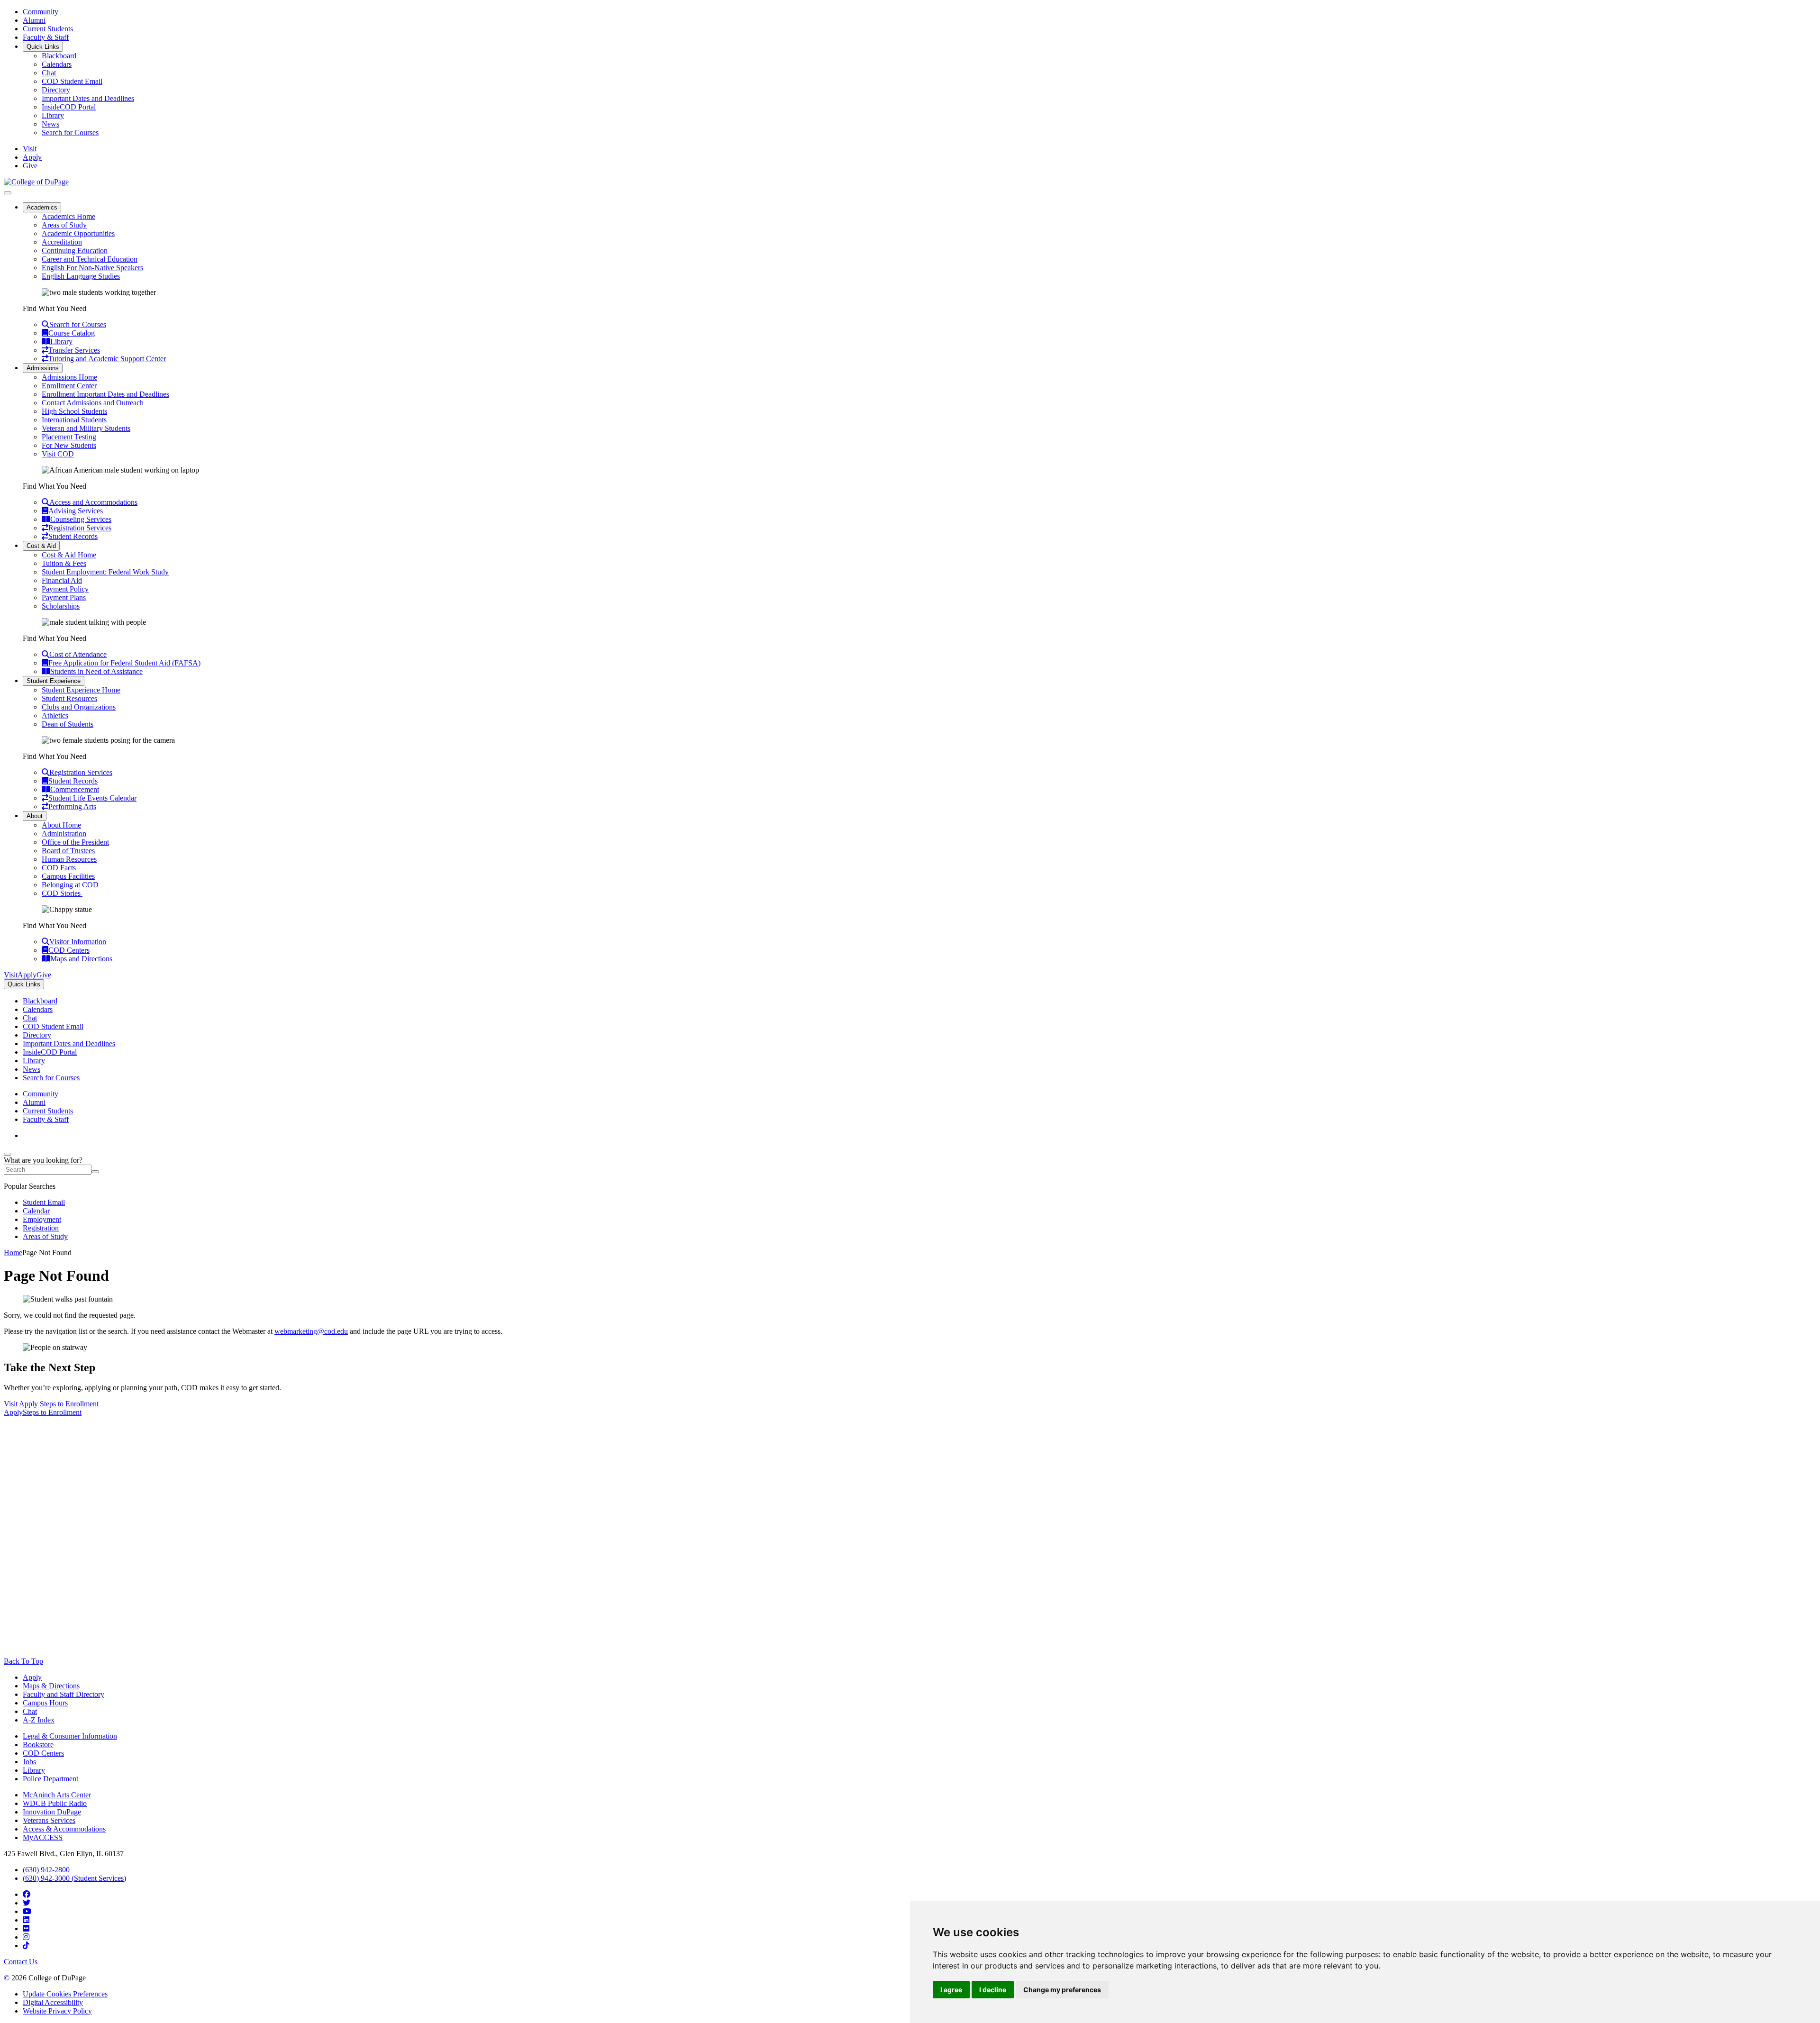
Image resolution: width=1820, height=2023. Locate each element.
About (35, 816)
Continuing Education (75, 251)
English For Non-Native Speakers (92, 268)
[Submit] (95, 1172)
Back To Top (23, 1661)
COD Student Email (72, 81)
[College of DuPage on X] (27, 1903)
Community (41, 12)
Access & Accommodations (64, 1829)
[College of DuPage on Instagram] (26, 1937)
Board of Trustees (68, 851)
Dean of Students (68, 724)
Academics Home (68, 216)
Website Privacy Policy (57, 2011)
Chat (49, 73)
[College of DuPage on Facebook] (27, 1894)
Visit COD (58, 454)
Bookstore (38, 1745)
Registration (41, 1228)
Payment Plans (64, 597)
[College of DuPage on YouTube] (27, 1911)
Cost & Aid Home (69, 555)
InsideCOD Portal (69, 107)
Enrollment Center (69, 386)
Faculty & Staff (46, 37)
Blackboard (59, 56)
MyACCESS (43, 1837)
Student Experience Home (81, 690)
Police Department (50, 1779)
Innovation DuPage (52, 1812)
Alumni (34, 20)
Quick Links (43, 47)
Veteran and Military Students (86, 428)
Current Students (48, 29)
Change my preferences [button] (1062, 1990)
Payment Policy (65, 589)
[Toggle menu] (8, 193)
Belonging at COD (70, 885)
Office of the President (75, 842)
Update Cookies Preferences (65, 1994)
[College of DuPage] (36, 182)
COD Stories (62, 893)
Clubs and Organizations (79, 707)
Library (53, 115)
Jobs (29, 1762)
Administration (64, 834)
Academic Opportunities (78, 233)
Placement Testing (69, 437)
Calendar (36, 1211)
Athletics (55, 715)
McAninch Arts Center (57, 1795)
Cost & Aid (41, 546)
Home (13, 1253)
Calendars (57, 64)
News (50, 124)
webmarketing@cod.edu (311, 1331)
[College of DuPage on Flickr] (26, 1928)
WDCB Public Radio (55, 1803)
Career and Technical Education (90, 259)
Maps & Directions (51, 1686)
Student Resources (69, 698)
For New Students (69, 445)
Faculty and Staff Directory (64, 1694)
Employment (42, 1219)
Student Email (44, 1202)
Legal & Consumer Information (70, 1736)
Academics (42, 207)
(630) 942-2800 (46, 1870)
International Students (74, 420)
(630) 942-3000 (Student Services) (74, 1878)
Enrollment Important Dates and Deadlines (105, 394)
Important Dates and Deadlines (88, 98)
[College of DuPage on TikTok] (26, 1946)
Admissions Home (69, 377)
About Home (61, 825)
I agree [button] (951, 1990)
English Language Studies (81, 276)
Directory (56, 90)
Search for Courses (70, 132)
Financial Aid (62, 580)
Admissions (43, 368)
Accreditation (62, 242)
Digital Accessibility (53, 2002)
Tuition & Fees (64, 563)
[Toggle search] (8, 1154)
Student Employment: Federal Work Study (105, 572)
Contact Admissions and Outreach (93, 403)
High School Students (74, 411)
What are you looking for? (43, 1160)
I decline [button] (993, 1990)
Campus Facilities (68, 876)
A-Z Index (39, 1720)
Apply (32, 1677)
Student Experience (54, 681)
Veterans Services (49, 1820)
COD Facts (59, 868)
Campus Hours (45, 1703)
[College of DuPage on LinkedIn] (26, 1920)
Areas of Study (64, 225)
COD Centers (43, 1753)
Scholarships (61, 606)
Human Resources (69, 859)
